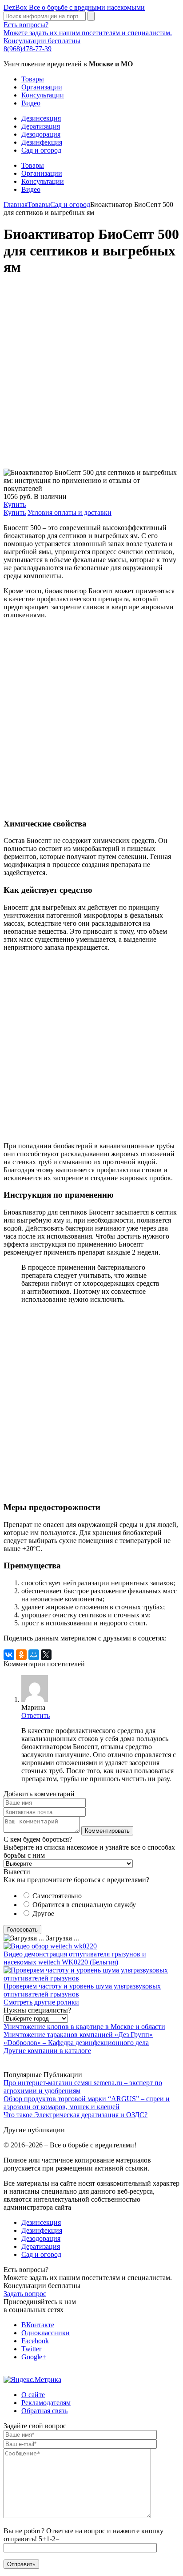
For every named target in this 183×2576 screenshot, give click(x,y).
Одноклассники (46, 2333)
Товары (33, 79)
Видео (31, 103)
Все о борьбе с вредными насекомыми (74, 7)
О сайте (33, 2395)
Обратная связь (44, 2411)
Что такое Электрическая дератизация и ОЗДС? (76, 2115)
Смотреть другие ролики (41, 2002)
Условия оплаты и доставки (70, 512)
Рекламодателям (46, 2403)
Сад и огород (41, 150)
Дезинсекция (41, 118)
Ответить (36, 1715)
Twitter (31, 2349)
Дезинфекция (42, 142)
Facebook (35, 2341)
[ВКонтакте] (9, 1655)
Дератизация (41, 126)
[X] (46, 1655)
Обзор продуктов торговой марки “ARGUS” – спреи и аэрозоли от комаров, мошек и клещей (87, 2103)
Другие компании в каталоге (47, 2051)
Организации (42, 87)
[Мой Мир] (34, 1655)
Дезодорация (41, 134)
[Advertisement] (91, 377)
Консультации (43, 95)
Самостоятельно (57, 1896)
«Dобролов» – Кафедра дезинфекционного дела (76, 2043)
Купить (15, 504)
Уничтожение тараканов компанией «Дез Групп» (78, 2035)
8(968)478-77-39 (28, 49)
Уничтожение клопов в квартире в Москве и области (84, 2027)
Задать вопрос (25, 2294)
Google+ (34, 2357)
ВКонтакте (38, 2325)
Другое (43, 1914)
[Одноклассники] (21, 1655)
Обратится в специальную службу (84, 1905)
